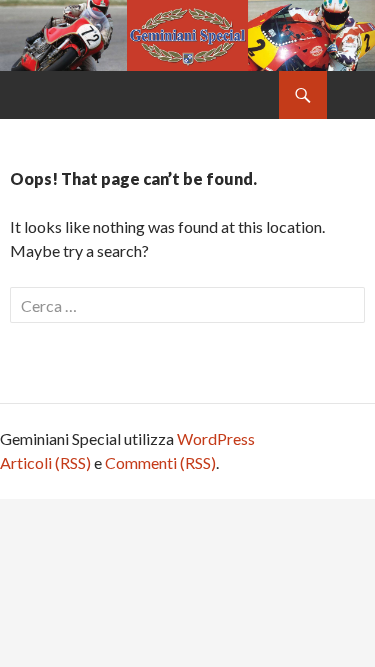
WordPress (216, 438)
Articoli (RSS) (45, 462)
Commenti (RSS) (160, 462)
